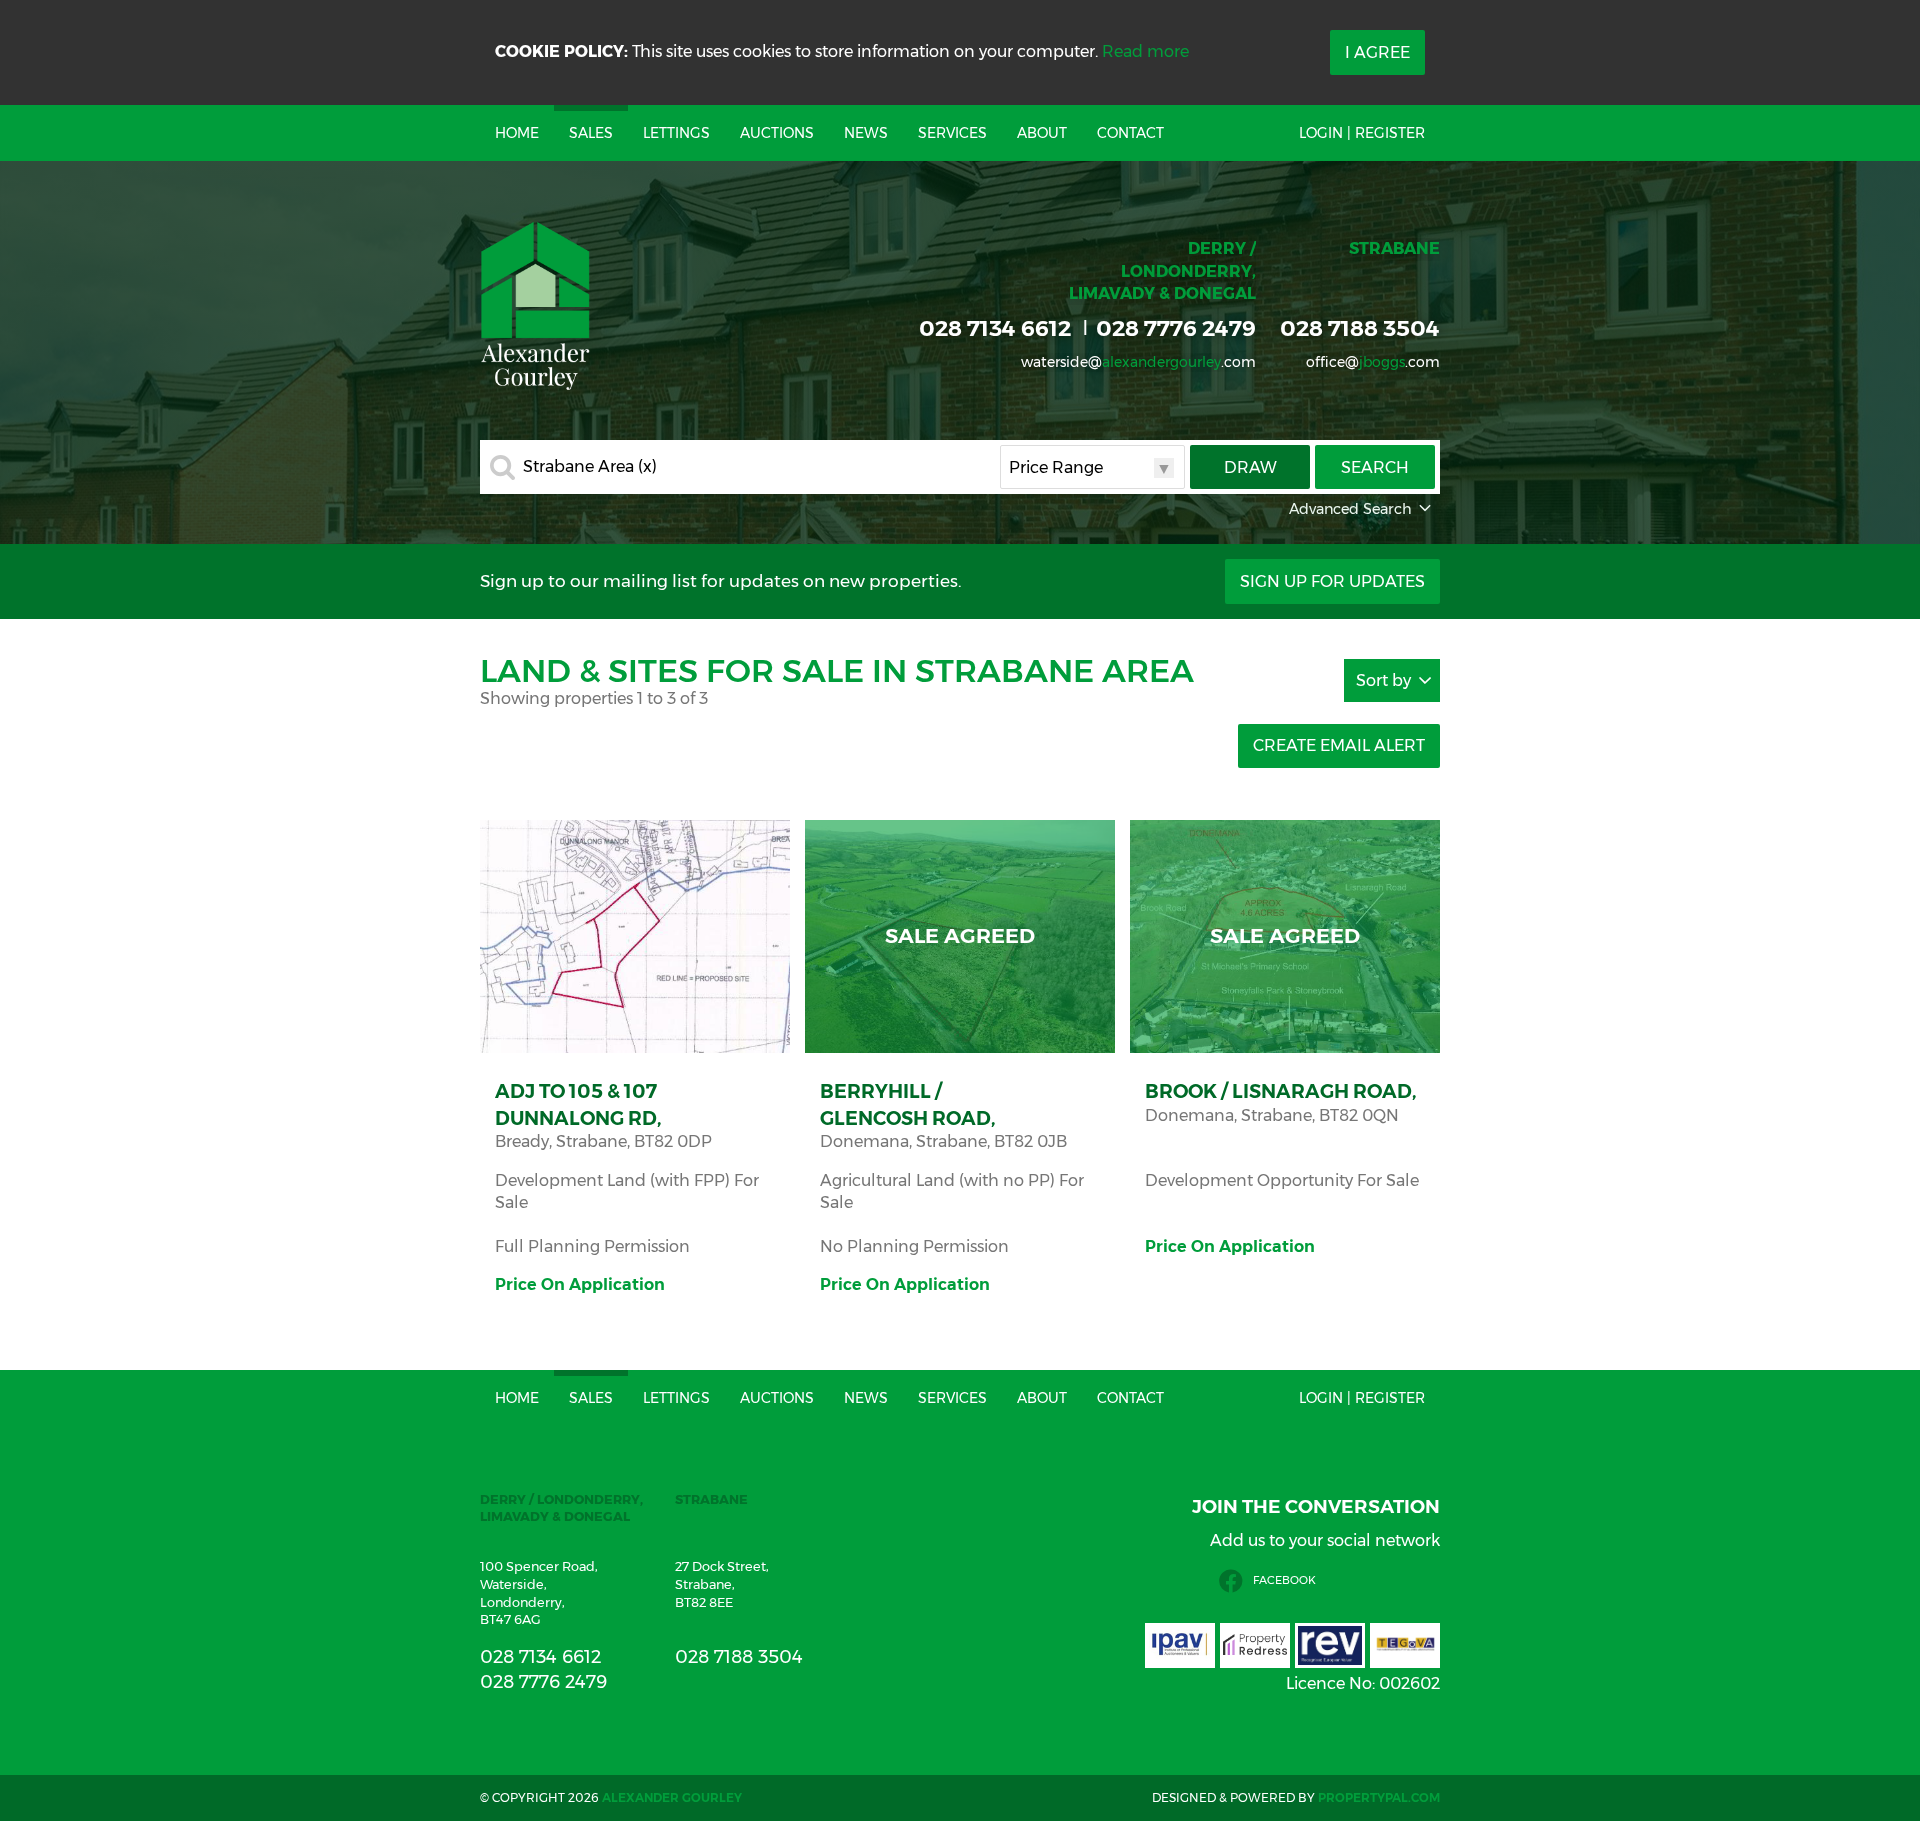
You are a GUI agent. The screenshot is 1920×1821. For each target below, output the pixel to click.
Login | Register (1362, 133)
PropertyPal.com (1379, 1797)
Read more (1145, 51)
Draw (1250, 467)
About (1042, 133)
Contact (1130, 133)
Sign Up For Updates (1332, 581)
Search (1375, 467)
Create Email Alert (1339, 745)
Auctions (777, 133)
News (866, 133)
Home (517, 133)
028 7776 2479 (1176, 328)
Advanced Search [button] (1350, 509)
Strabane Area (590, 467)
